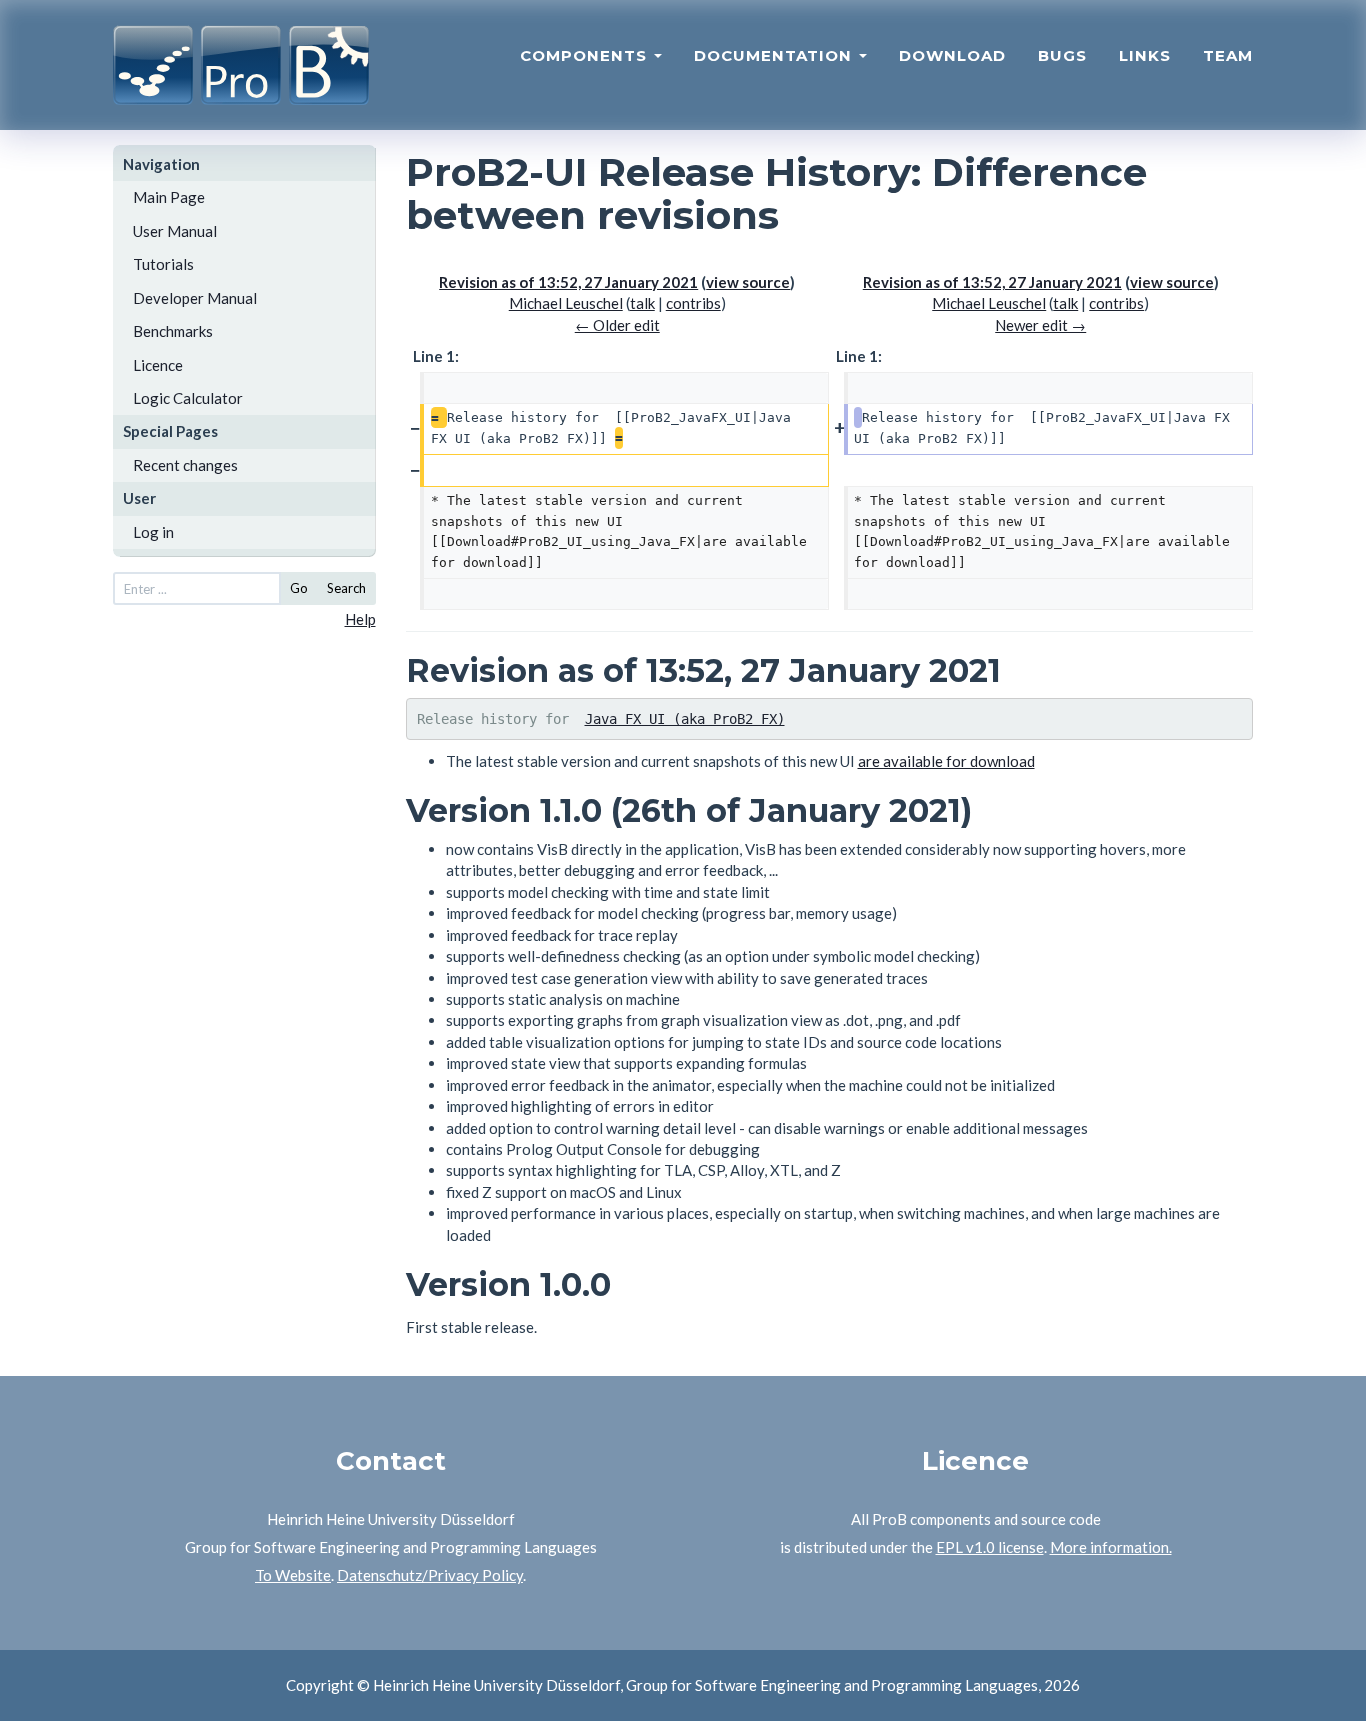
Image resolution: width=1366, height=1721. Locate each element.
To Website (293, 1575)
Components (586, 55)
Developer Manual (195, 298)
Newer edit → (1040, 325)
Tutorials (163, 264)
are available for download (946, 761)
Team (1228, 55)
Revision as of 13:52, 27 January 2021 (568, 282)
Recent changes (185, 465)
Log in (153, 532)
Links (1145, 55)
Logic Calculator (188, 398)
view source (748, 282)
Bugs (1062, 55)
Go (299, 588)
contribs (693, 303)
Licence (158, 365)
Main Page (169, 197)
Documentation (775, 55)
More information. (1111, 1547)
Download (952, 55)
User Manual (175, 231)
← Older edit (617, 325)
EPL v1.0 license (990, 1547)
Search (346, 588)
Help (360, 619)
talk (642, 303)
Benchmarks (173, 331)
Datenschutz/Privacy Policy (430, 1575)
